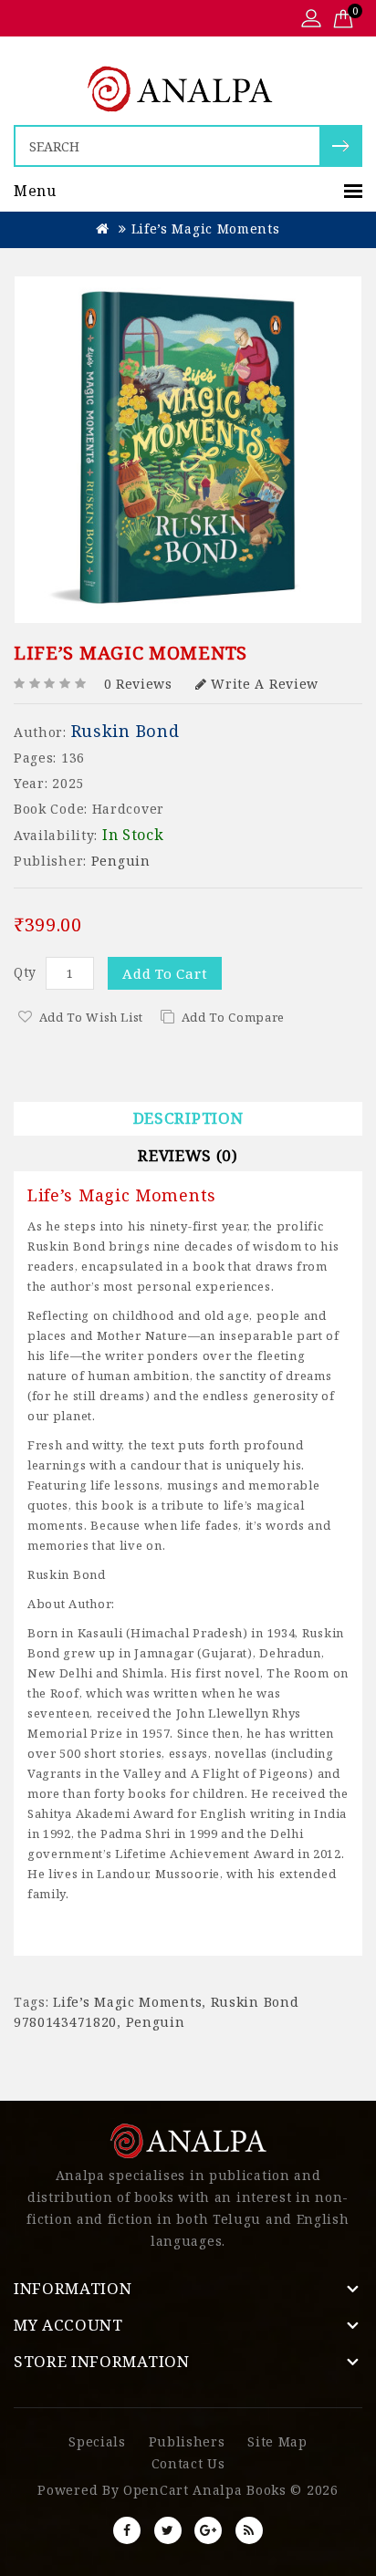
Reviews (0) (188, 1155)
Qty (25, 972)
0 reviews (138, 684)
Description (188, 1118)
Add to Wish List (91, 1017)
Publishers (187, 2441)
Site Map (277, 2441)
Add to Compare (233, 1017)
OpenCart (156, 2490)
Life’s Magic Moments (206, 229)
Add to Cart (165, 973)
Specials (97, 2441)
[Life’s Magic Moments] (188, 450)
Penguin (121, 861)
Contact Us (188, 2463)
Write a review (265, 684)
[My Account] (311, 20)
